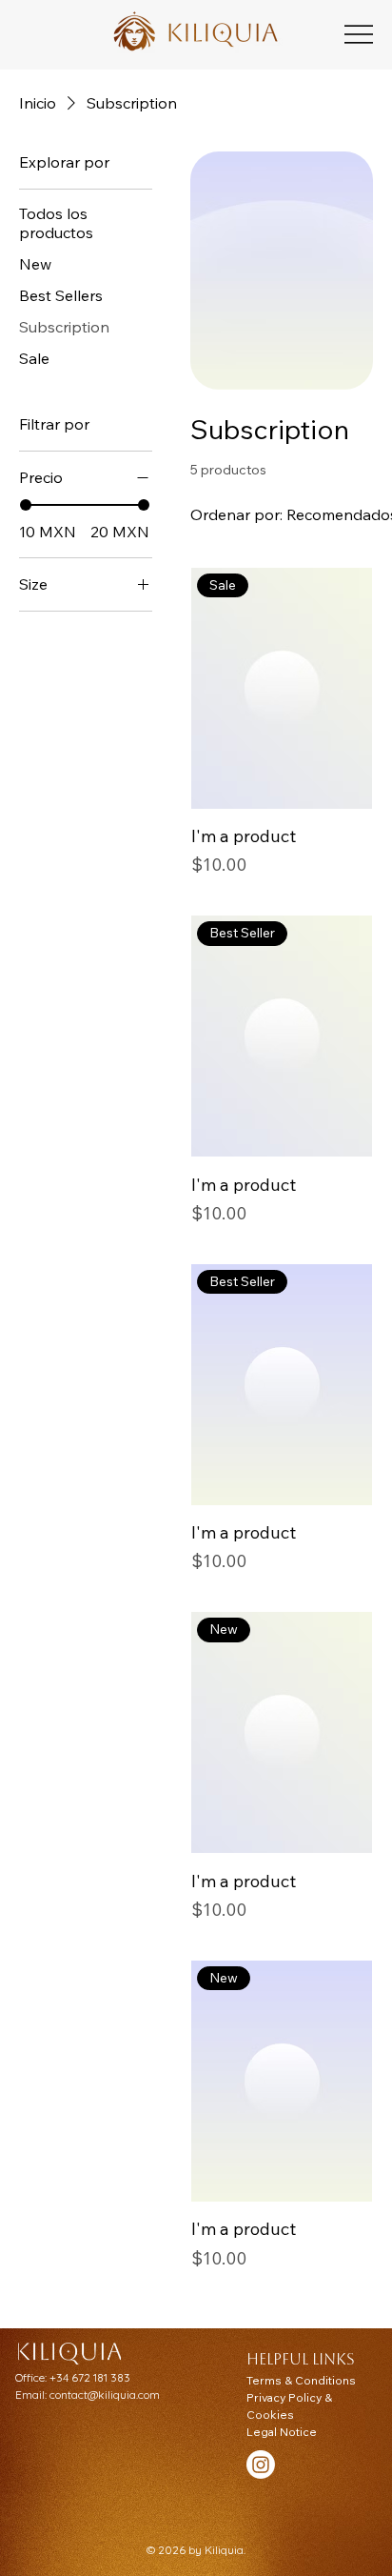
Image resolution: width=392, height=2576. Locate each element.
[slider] (26, 505)
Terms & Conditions (301, 2380)
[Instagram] (261, 2465)
